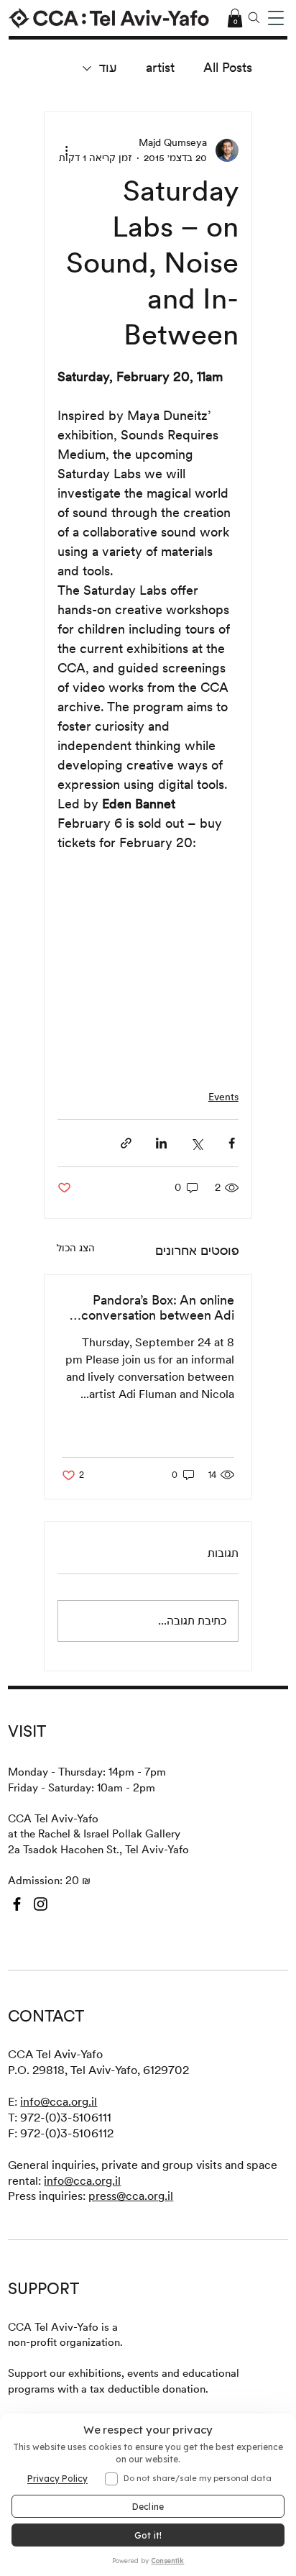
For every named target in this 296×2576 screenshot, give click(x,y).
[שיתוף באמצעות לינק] (126, 1143)
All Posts (228, 67)
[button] (276, 18)
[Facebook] (17, 1904)
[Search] (254, 18)
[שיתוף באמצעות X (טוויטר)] (196, 1143)
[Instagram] (41, 1904)
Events (223, 1097)
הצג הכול (76, 1248)
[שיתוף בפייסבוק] (232, 1143)
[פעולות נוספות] (66, 150)
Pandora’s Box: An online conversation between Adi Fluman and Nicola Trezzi (158, 1307)
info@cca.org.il (59, 2102)
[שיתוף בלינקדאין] (161, 1143)
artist (160, 67)
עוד (108, 67)
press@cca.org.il (131, 2196)
